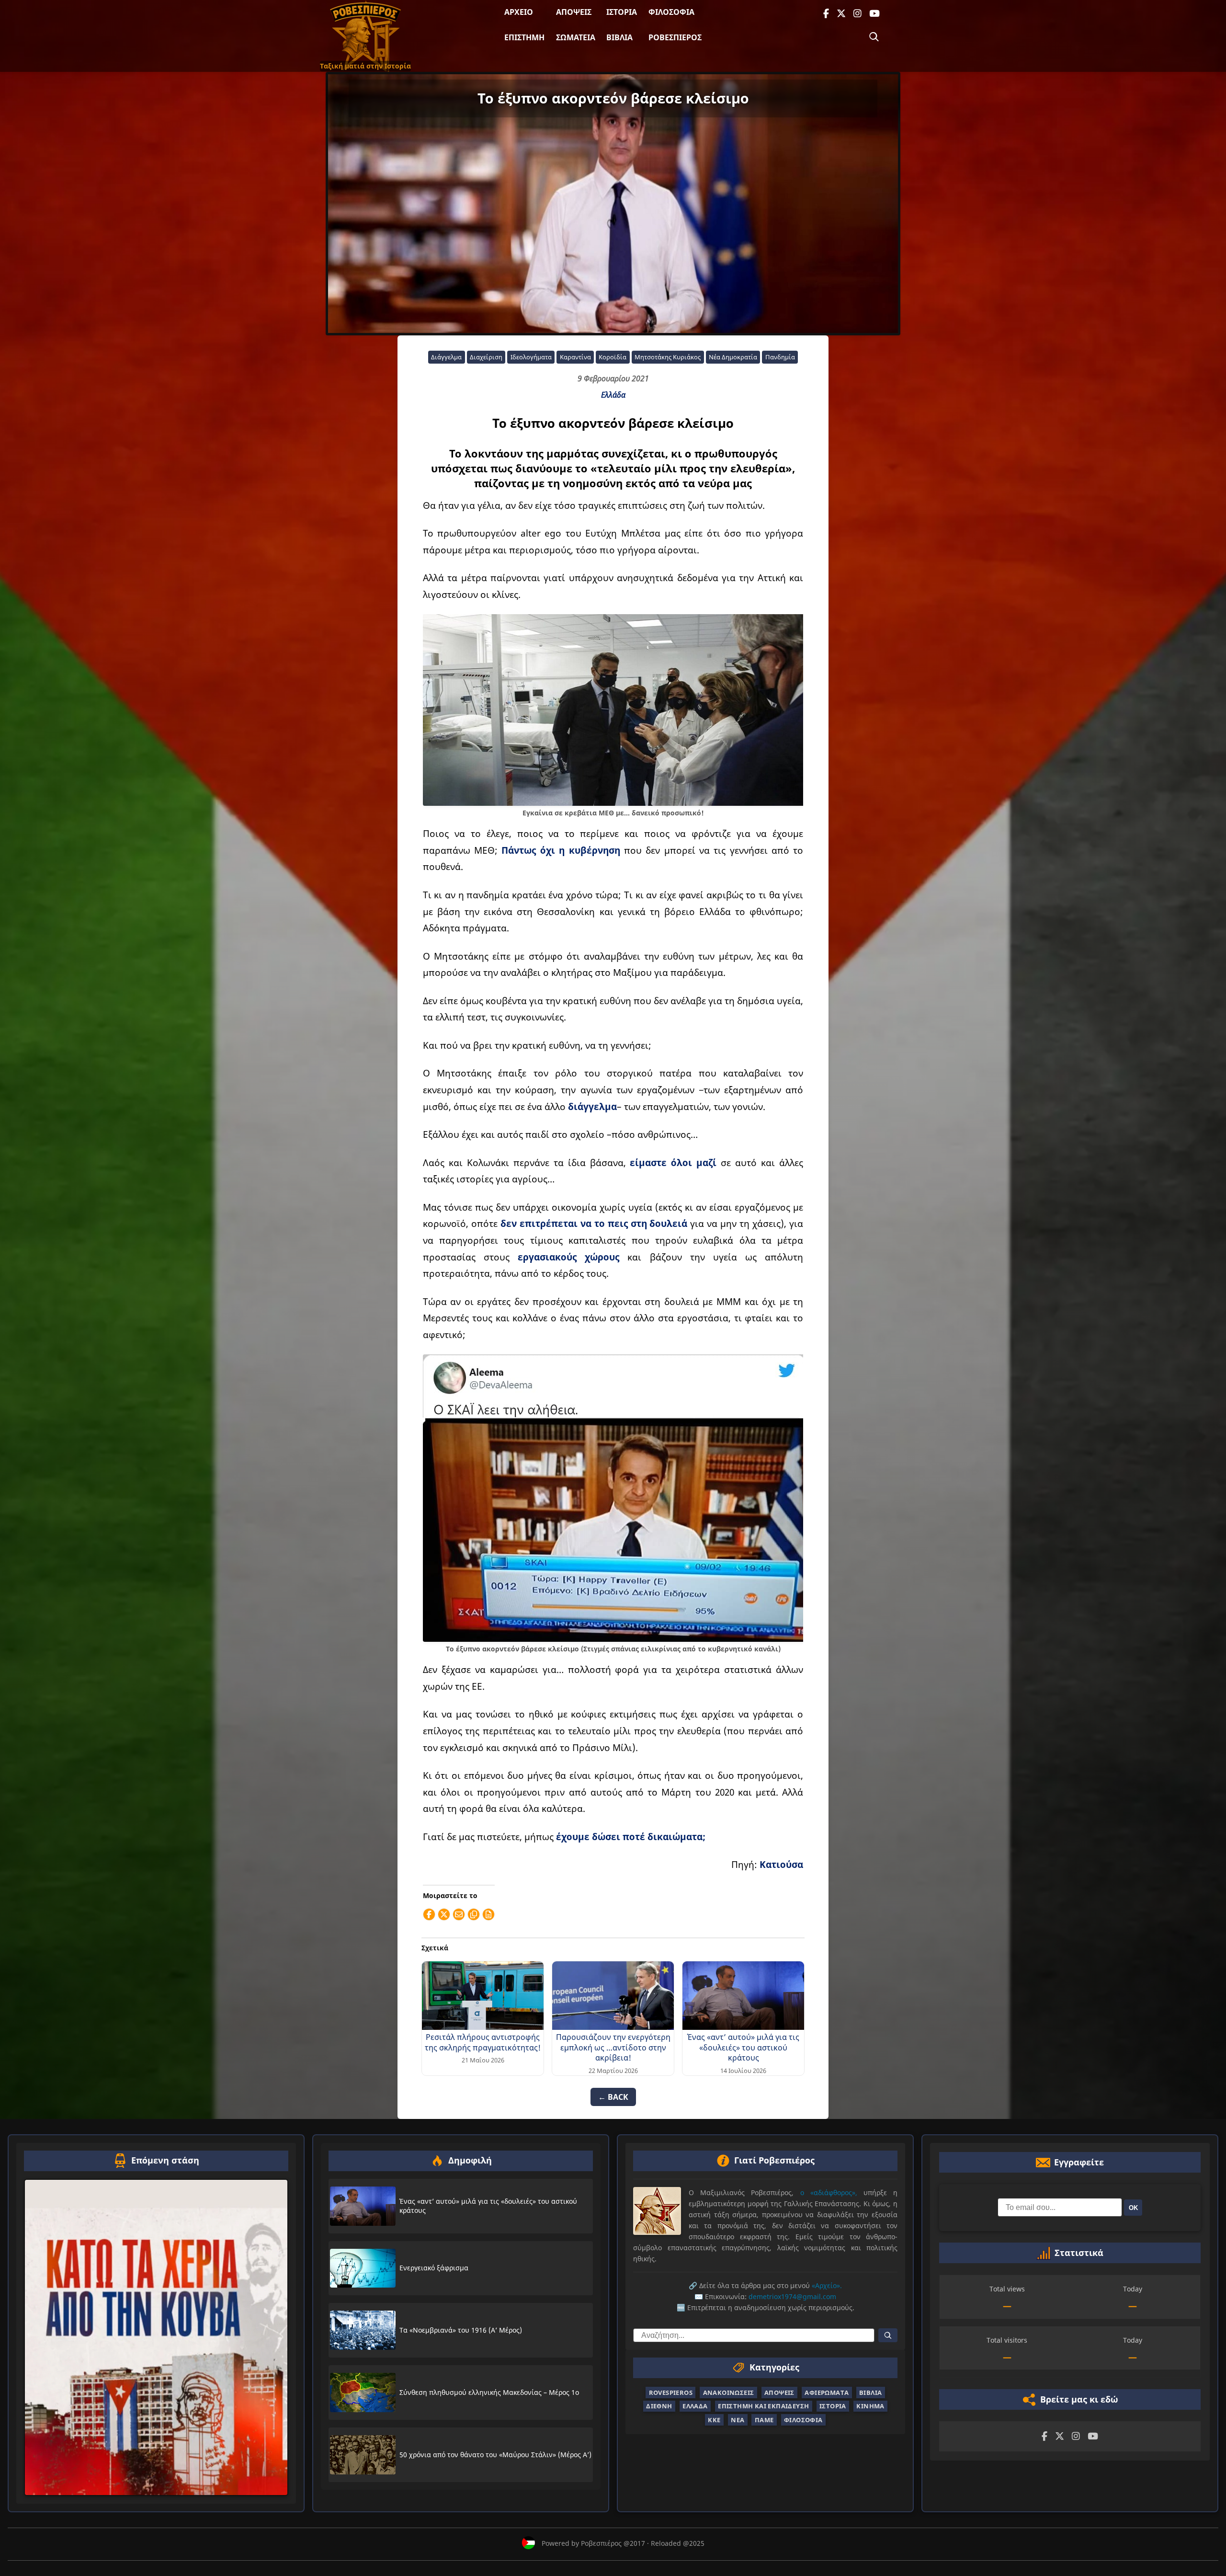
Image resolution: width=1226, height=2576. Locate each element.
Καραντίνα (575, 357)
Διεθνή (659, 2406)
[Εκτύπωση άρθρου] (488, 1914)
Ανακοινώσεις (729, 2393)
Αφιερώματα (827, 2393)
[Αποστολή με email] (459, 1914)
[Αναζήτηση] (874, 37)
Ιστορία (622, 12)
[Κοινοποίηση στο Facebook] (429, 1914)
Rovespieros (671, 2393)
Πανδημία (780, 357)
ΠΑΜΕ (764, 2419)
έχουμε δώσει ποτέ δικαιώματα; (631, 1837)
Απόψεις (574, 12)
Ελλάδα (613, 395)
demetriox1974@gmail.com (792, 2296)
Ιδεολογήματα (531, 357)
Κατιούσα (781, 1864)
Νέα (738, 2419)
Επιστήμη (524, 37)
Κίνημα (870, 2406)
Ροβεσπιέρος (675, 37)
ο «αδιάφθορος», (829, 2192)
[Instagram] (857, 14)
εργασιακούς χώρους (573, 1257)
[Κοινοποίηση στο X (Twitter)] (444, 1914)
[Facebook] (826, 14)
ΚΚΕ (714, 2419)
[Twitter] (841, 14)
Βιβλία (619, 37)
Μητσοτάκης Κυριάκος (668, 357)
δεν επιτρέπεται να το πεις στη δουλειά (594, 1223)
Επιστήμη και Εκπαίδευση (763, 2406)
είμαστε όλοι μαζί (673, 1162)
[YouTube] (874, 14)
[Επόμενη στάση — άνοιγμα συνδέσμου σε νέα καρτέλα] (156, 2337)
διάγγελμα (592, 1106)
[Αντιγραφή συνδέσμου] (474, 1914)
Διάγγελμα (446, 357)
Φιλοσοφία (671, 12)
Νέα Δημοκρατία (733, 357)
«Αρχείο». (827, 2285)
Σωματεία (576, 37)
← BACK (613, 2097)
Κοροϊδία (613, 357)
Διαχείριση (486, 357)
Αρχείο (519, 12)
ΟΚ (1133, 2207)
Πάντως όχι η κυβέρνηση (561, 850)
